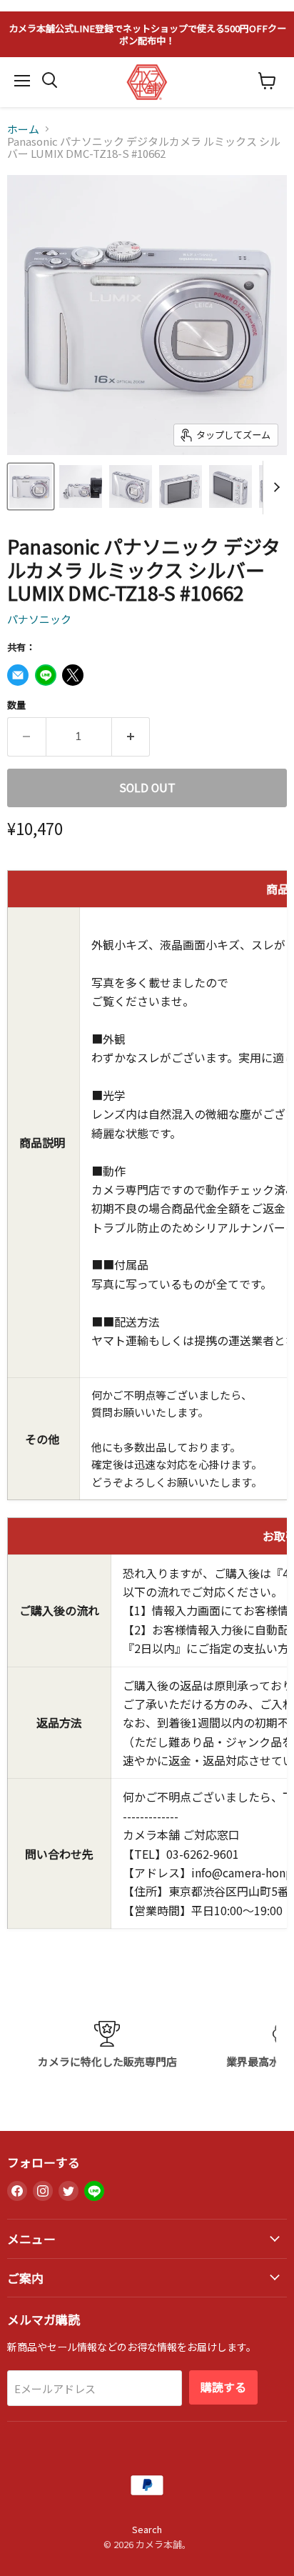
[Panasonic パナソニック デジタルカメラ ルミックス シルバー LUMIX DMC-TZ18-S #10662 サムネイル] (31, 486)
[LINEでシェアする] (46, 675)
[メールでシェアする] (18, 675)
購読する (223, 2387)
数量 (16, 705)
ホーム (23, 129)
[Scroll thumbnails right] (274, 488)
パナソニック (39, 619)
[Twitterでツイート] (73, 675)
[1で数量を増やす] (131, 737)
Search (147, 2529)
